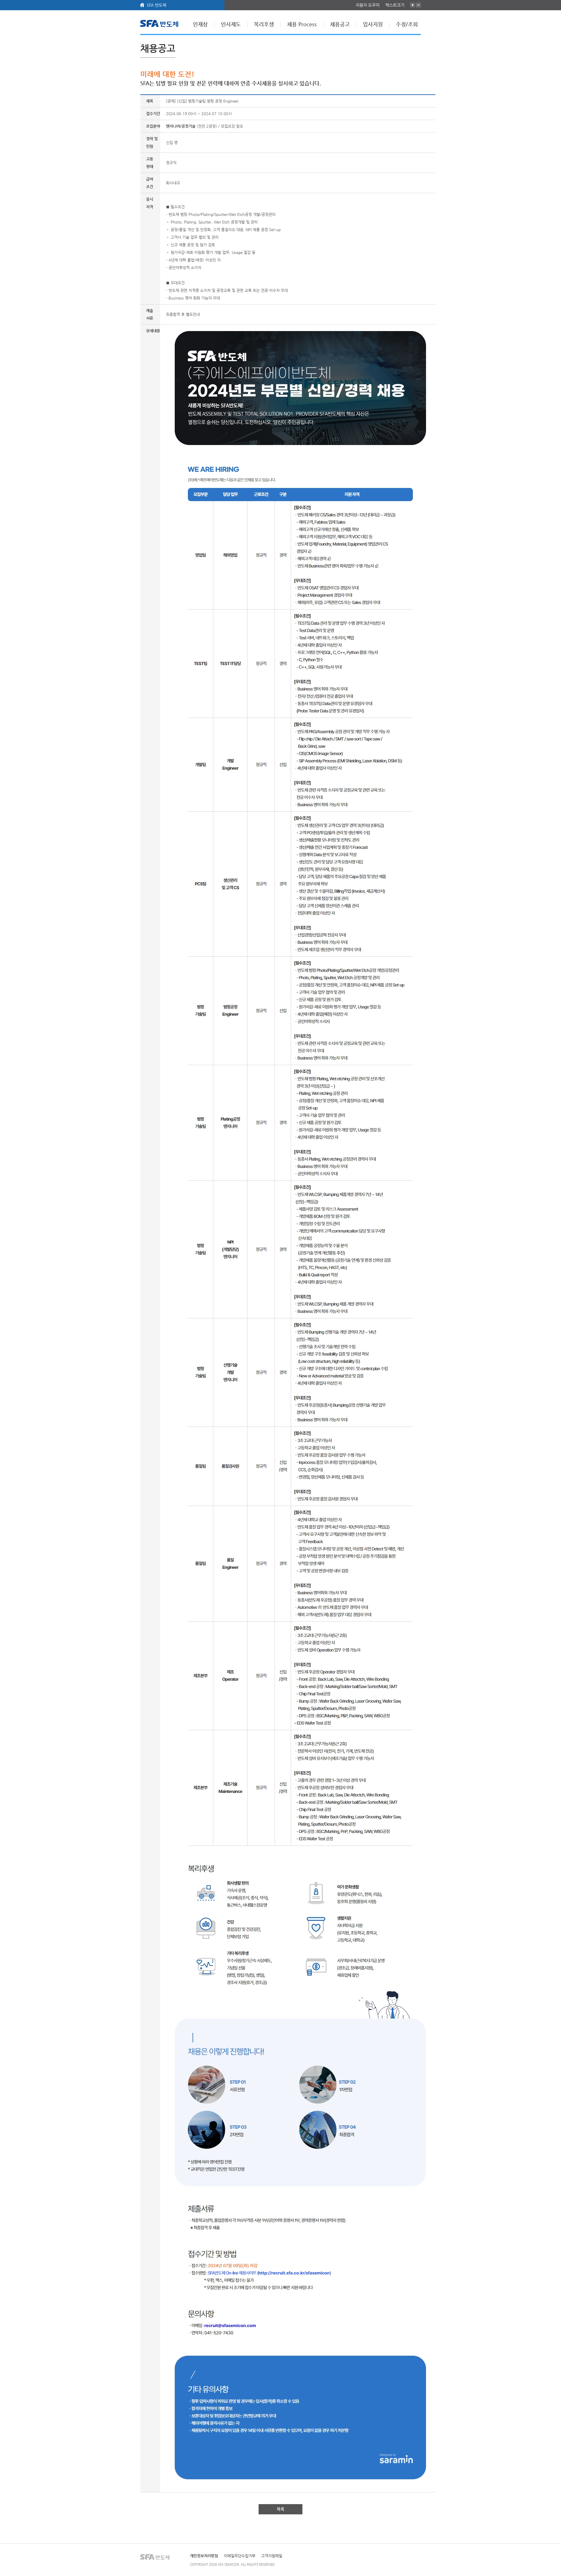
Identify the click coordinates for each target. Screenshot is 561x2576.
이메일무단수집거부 (240, 2556)
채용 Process (302, 24)
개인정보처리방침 (204, 2556)
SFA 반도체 (156, 5)
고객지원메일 (272, 2556)
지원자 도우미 (368, 5)
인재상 (200, 24)
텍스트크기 (395, 5)
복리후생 (264, 24)
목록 (280, 2509)
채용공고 (340, 24)
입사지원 (373, 24)
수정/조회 (407, 24)
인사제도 (231, 24)
